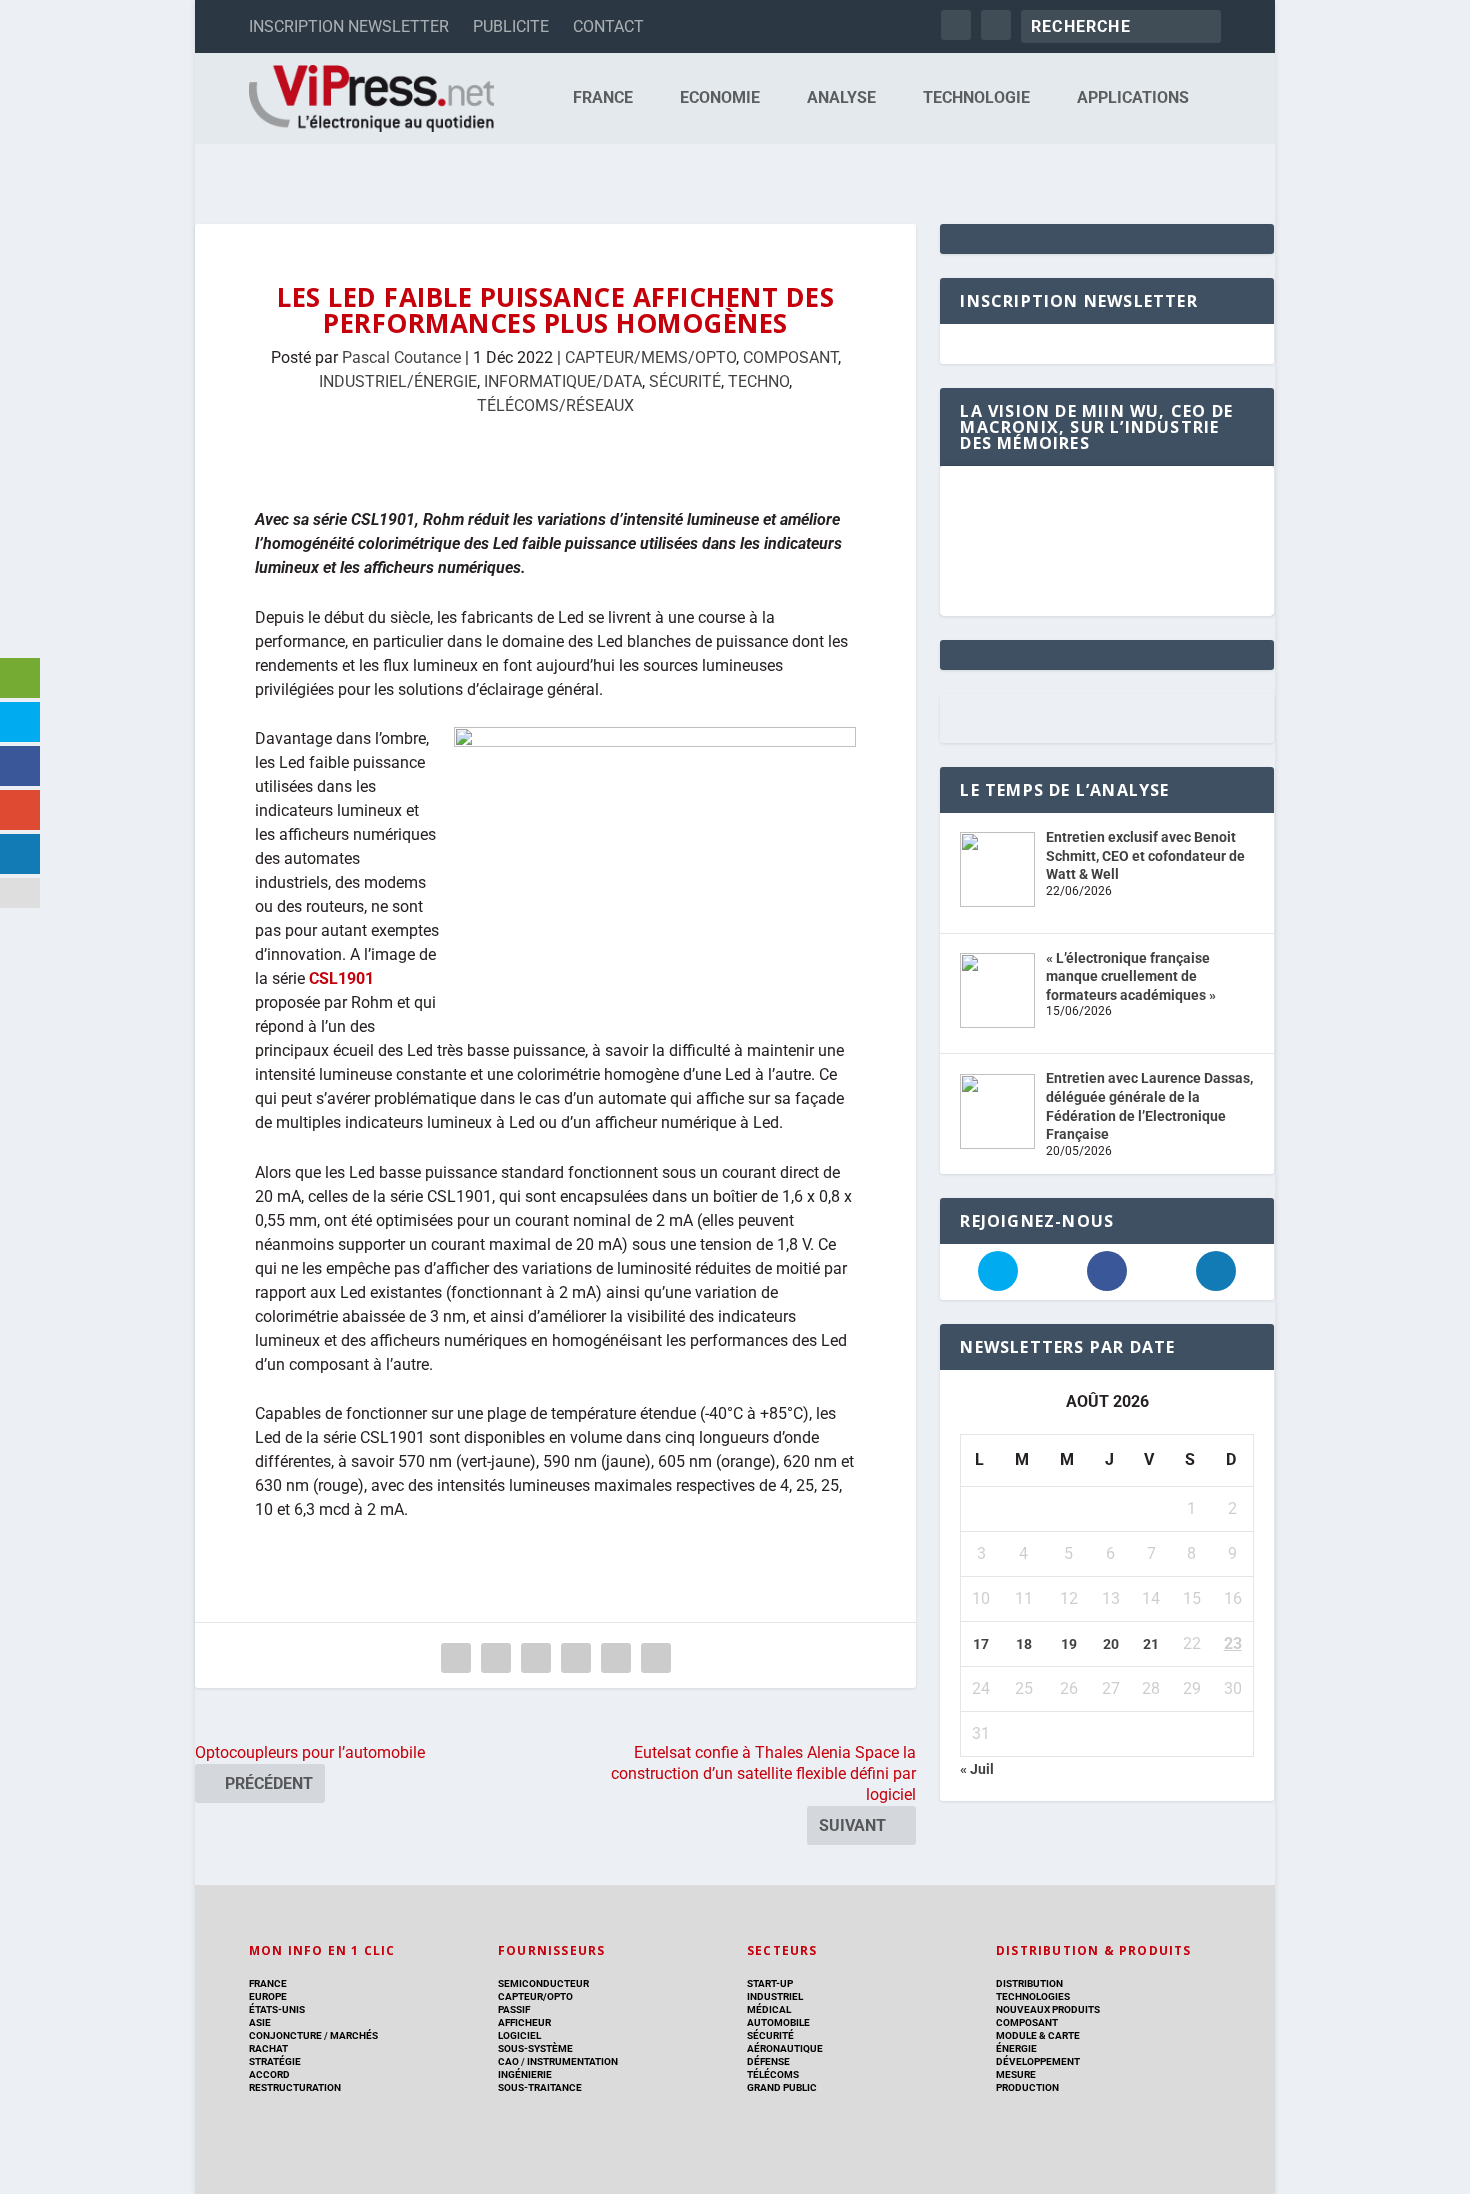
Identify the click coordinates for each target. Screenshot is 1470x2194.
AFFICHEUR (524, 2022)
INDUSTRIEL (775, 1996)
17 (981, 1644)
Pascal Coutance (401, 357)
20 (1111, 1644)
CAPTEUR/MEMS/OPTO (650, 357)
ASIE (260, 2022)
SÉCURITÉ (685, 381)
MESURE (1016, 2074)
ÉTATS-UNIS (277, 2009)
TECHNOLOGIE (976, 98)
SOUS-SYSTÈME (535, 2048)
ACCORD (269, 2074)
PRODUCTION (1027, 2087)
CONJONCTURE (285, 2035)
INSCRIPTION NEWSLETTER (349, 26)
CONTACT (608, 26)
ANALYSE (841, 98)
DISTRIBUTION (1029, 1983)
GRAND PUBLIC (782, 2087)
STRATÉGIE (275, 2061)
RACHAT (268, 2048)
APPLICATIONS (1133, 98)
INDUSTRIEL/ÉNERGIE (398, 381)
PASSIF (514, 2009)
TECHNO (758, 381)
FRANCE (603, 98)
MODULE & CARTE (1038, 2035)
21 (1151, 1644)
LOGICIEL (519, 2035)
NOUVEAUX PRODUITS (1048, 2009)
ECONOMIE (720, 98)
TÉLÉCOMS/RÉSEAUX (555, 405)
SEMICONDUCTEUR (543, 1983)
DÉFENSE (768, 2061)
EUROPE (268, 1996)
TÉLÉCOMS (773, 2074)
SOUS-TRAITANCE (540, 2087)
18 (1024, 1644)
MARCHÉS (354, 2035)
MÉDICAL (769, 2009)
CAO (508, 2061)
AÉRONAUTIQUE (785, 2048)
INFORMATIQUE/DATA (563, 381)
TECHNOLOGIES (1033, 1996)
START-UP (770, 1983)
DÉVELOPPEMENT (1038, 2061)
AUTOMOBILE (778, 2022)
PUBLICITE (511, 26)
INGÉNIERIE (525, 2074)
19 (1069, 1644)
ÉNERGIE (1016, 2048)
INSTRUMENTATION (571, 2061)
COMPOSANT (790, 357)
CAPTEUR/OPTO (535, 1996)
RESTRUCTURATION (295, 2087)
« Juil (977, 1769)
